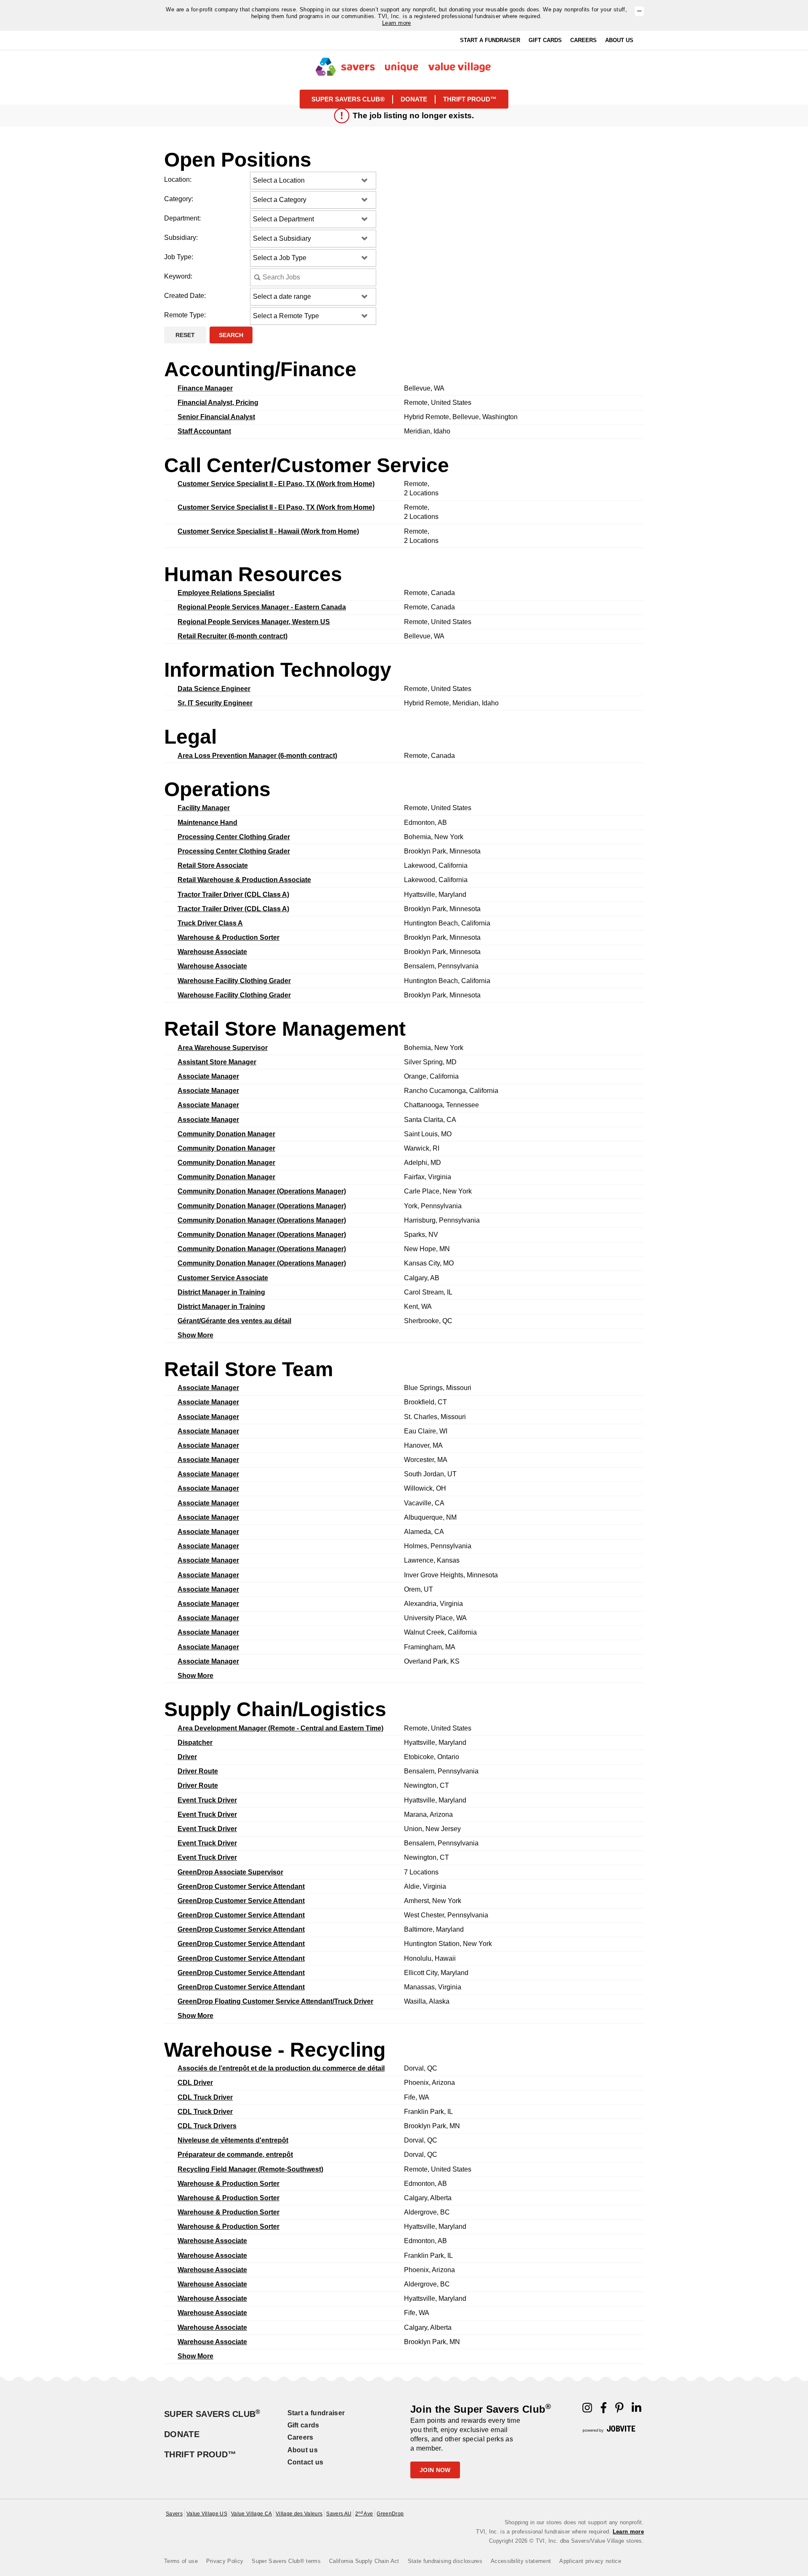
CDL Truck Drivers (207, 2126)
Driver (187, 1757)
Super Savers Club (212, 2414)
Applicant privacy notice (590, 2561)
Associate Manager (208, 1076)
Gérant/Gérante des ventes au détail (234, 1321)
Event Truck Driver (207, 1800)
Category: (179, 199)
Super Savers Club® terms (286, 2561)
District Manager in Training (221, 1292)
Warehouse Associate (212, 952)
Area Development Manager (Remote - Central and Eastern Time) (280, 1728)
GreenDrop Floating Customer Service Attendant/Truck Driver (275, 2001)
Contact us (306, 2462)
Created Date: (185, 296)
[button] (639, 11)
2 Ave (364, 2514)
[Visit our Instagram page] (587, 2410)
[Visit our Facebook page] (604, 2410)
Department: (182, 218)
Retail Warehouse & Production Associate (244, 880)
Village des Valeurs (299, 2514)
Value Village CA (251, 2514)
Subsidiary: (181, 238)
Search (231, 335)
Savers (174, 2514)
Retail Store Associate (213, 865)
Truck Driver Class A (210, 923)
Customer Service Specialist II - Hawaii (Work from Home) (268, 531)
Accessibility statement (521, 2561)
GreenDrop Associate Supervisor (230, 1872)
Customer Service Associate (223, 1278)
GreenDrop (390, 2514)
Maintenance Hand (207, 823)
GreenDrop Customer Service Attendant (241, 1886)
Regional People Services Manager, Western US (254, 622)
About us (303, 2450)
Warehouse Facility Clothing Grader (234, 981)
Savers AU (339, 2514)
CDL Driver (195, 2083)
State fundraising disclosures (445, 2561)
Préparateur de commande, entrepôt (235, 2155)
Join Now (435, 2470)
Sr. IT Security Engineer (215, 703)
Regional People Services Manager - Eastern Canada (262, 607)
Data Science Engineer (214, 689)
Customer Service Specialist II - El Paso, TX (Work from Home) (276, 484)
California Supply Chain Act (364, 2561)
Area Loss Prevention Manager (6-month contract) (257, 756)
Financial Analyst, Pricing (218, 403)
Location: (178, 179)
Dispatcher (195, 1743)
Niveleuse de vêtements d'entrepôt (233, 2140)
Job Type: (179, 257)
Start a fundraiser (316, 2413)
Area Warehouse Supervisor (223, 1048)
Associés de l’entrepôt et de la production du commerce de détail (281, 2068)
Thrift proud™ (470, 99)
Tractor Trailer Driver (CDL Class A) (233, 895)
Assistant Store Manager (217, 1062)
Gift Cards (545, 40)
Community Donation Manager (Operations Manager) (262, 1191)
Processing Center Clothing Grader (234, 837)
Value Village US (207, 2514)
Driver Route (198, 1771)
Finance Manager (205, 388)
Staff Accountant (204, 431)
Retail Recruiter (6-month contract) (233, 636)
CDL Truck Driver (205, 2097)
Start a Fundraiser (490, 40)
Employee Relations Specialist (226, 593)
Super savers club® (348, 99)
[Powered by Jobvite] (609, 2429)
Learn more (397, 23)
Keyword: (178, 276)
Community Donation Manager (226, 1134)
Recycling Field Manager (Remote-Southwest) (250, 2169)
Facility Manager (204, 808)
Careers (583, 40)
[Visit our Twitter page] (637, 2410)
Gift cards (303, 2425)
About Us (619, 40)
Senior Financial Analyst (216, 417)
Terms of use (181, 2561)
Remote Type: (185, 315)
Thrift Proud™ (200, 2454)
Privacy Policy (225, 2561)
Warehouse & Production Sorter (229, 937)
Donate (414, 99)
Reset (185, 335)
